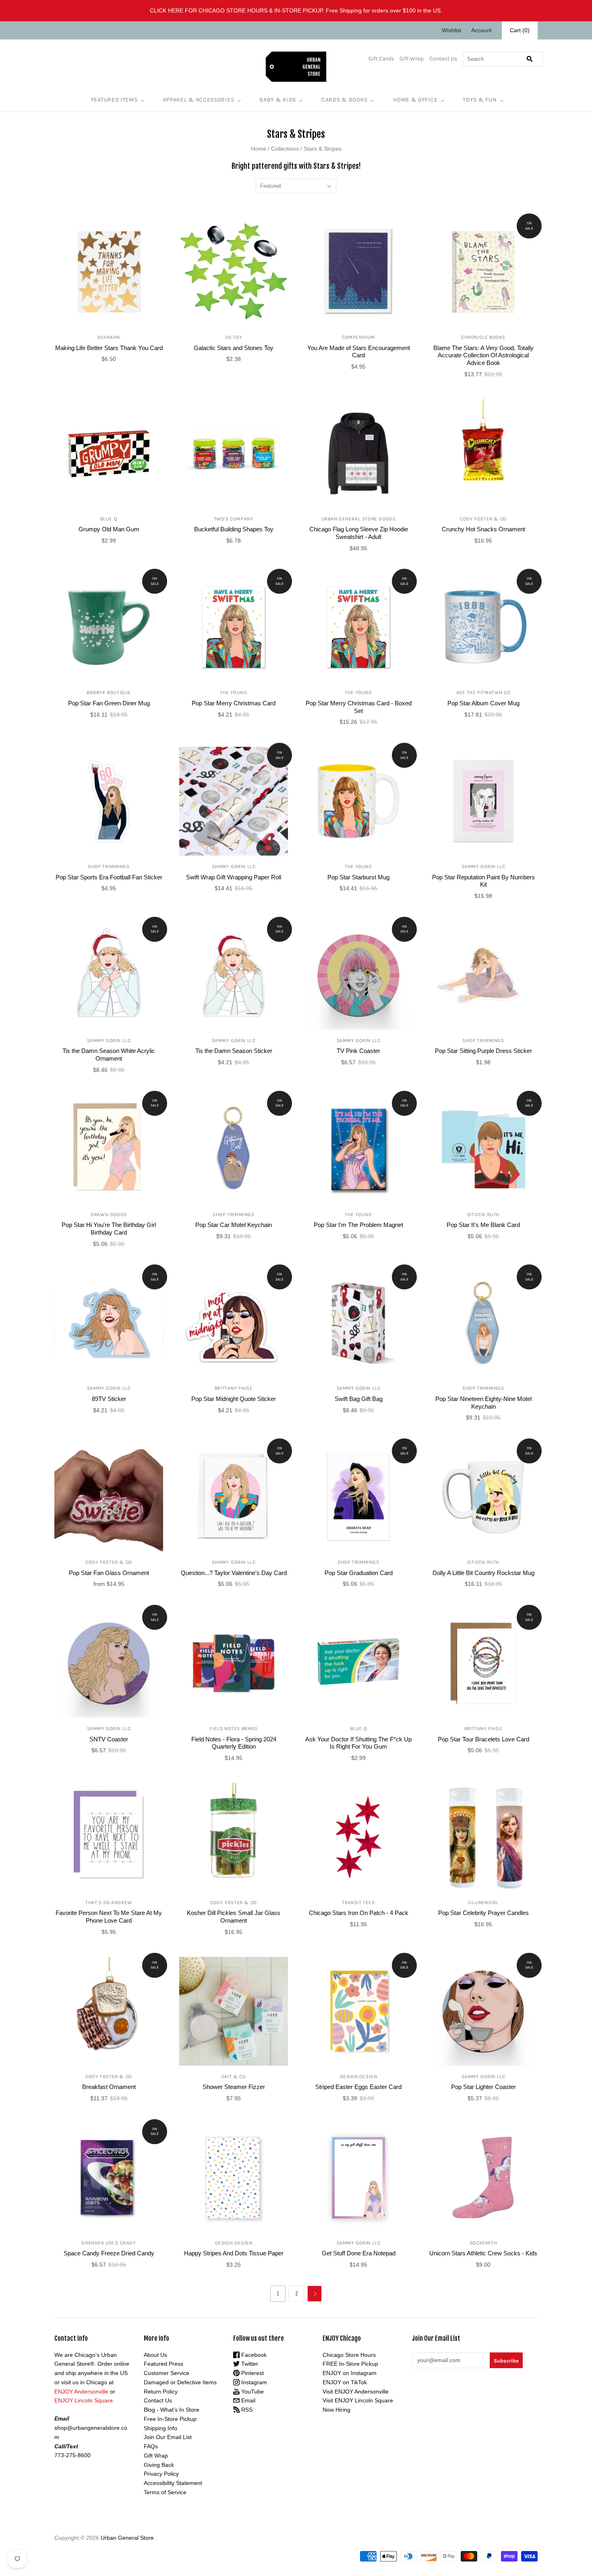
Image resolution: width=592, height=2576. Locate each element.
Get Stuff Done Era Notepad (359, 2253)
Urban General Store (127, 2538)
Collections (285, 149)
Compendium (358, 337)
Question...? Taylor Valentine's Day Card (234, 1573)
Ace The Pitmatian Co (483, 692)
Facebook (253, 2355)
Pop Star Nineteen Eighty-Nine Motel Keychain (483, 1403)
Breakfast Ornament (109, 2087)
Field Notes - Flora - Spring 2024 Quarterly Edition (234, 1743)
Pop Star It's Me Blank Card (483, 1225)
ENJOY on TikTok (345, 2382)
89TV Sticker (109, 1399)
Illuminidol (483, 1902)
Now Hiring (336, 2410)
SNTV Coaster (109, 1739)
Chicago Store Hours (349, 2355)
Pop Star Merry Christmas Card (234, 703)
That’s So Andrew (109, 1902)
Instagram (253, 2382)
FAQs (151, 2446)
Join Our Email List (168, 2437)
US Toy (234, 337)
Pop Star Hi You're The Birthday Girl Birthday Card (109, 1229)
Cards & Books (345, 100)
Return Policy (161, 2392)
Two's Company (234, 519)
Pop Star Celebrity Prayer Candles (483, 1913)
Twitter (249, 2364)
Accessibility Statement (173, 2483)
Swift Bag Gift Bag (359, 1399)
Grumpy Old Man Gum (109, 529)
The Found (233, 692)
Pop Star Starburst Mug (358, 877)
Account (481, 30)
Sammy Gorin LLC (234, 866)
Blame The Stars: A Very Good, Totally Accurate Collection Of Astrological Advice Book (483, 355)
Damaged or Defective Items (180, 2382)
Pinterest (252, 2373)
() (520, 30)
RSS (246, 2410)
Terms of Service (165, 2492)
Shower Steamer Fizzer (234, 2087)
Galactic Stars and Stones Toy (234, 348)
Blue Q (109, 519)
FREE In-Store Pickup (350, 2364)
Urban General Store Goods (359, 519)
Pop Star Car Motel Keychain (234, 1225)
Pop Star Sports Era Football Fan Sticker (109, 877)
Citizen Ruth (483, 1214)
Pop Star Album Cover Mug (483, 703)
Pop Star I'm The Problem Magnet (358, 1225)
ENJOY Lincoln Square (84, 2400)
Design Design (359, 2077)
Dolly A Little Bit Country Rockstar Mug (483, 1573)
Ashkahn (109, 337)
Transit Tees (358, 1902)
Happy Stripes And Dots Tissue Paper (234, 2253)
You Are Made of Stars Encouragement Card (359, 352)
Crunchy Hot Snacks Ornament (483, 529)
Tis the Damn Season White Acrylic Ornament (109, 1055)
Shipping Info (160, 2428)
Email (247, 2400)
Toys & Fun (480, 100)
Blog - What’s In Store (172, 2410)
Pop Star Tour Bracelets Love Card (483, 1739)
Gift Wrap (412, 59)
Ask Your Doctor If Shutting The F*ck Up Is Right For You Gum (358, 1743)
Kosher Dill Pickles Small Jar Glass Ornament (234, 1917)
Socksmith (483, 2243)
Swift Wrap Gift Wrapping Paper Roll (234, 877)
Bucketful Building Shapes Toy (234, 529)
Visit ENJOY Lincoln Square (358, 2400)
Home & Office (415, 100)
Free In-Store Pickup (170, 2419)
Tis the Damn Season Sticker (234, 1051)
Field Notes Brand (233, 1728)
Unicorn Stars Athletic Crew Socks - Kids (483, 2253)
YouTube (252, 2392)
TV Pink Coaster (358, 1051)
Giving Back (159, 2465)
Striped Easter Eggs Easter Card (358, 2087)
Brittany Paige (234, 1388)
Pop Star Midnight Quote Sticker (234, 1399)
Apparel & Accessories (199, 100)
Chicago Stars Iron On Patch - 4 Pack (359, 1913)
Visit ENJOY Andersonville (356, 2392)
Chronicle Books (483, 337)
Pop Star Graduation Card (359, 1573)
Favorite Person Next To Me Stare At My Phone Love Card (109, 1917)
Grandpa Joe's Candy (109, 2243)
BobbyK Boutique (109, 692)
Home (259, 149)
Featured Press (164, 2364)
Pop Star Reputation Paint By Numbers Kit (483, 881)
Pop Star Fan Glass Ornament (109, 1573)
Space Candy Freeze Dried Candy (109, 2253)
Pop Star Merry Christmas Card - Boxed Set (359, 707)
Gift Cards (381, 59)
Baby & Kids (278, 100)
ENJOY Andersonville (81, 2392)
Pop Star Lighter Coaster (483, 2087)
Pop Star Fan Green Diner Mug (109, 703)
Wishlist (451, 30)
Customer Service (167, 2373)
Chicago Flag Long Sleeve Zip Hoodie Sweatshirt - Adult (359, 533)
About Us (155, 2355)
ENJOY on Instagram (350, 2373)
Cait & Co (234, 2077)
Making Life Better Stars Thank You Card (109, 348)
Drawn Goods (109, 1214)
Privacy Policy (161, 2474)
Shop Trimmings (109, 866)
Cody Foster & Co (483, 519)
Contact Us (443, 59)
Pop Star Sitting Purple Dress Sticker (483, 1051)
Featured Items (114, 100)
